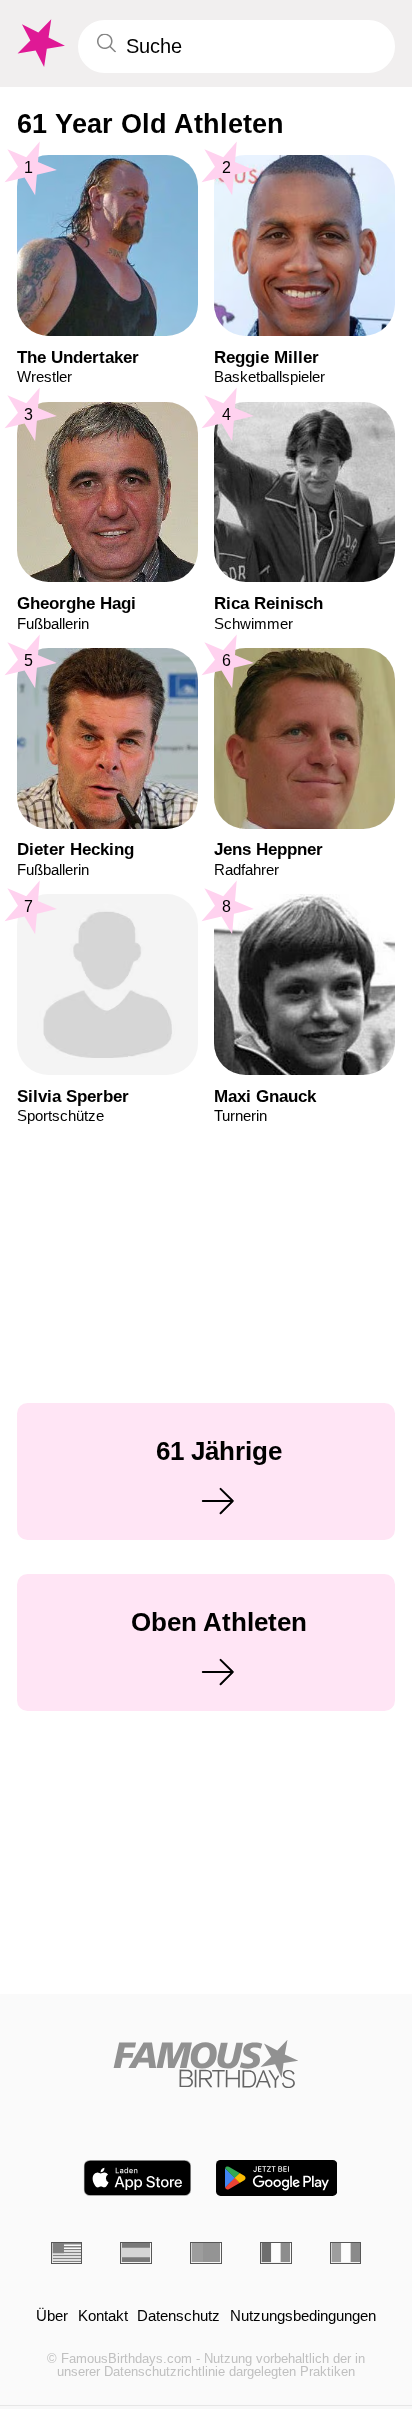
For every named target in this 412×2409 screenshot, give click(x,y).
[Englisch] (67, 2252)
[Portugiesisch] (206, 2252)
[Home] (206, 2064)
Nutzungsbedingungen (303, 2316)
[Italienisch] (346, 2252)
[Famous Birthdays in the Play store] (276, 2178)
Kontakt (103, 2316)
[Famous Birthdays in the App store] (137, 2178)
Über (52, 2316)
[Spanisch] (136, 2252)
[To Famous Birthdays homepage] (39, 43)
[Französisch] (276, 2252)
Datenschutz (178, 2316)
